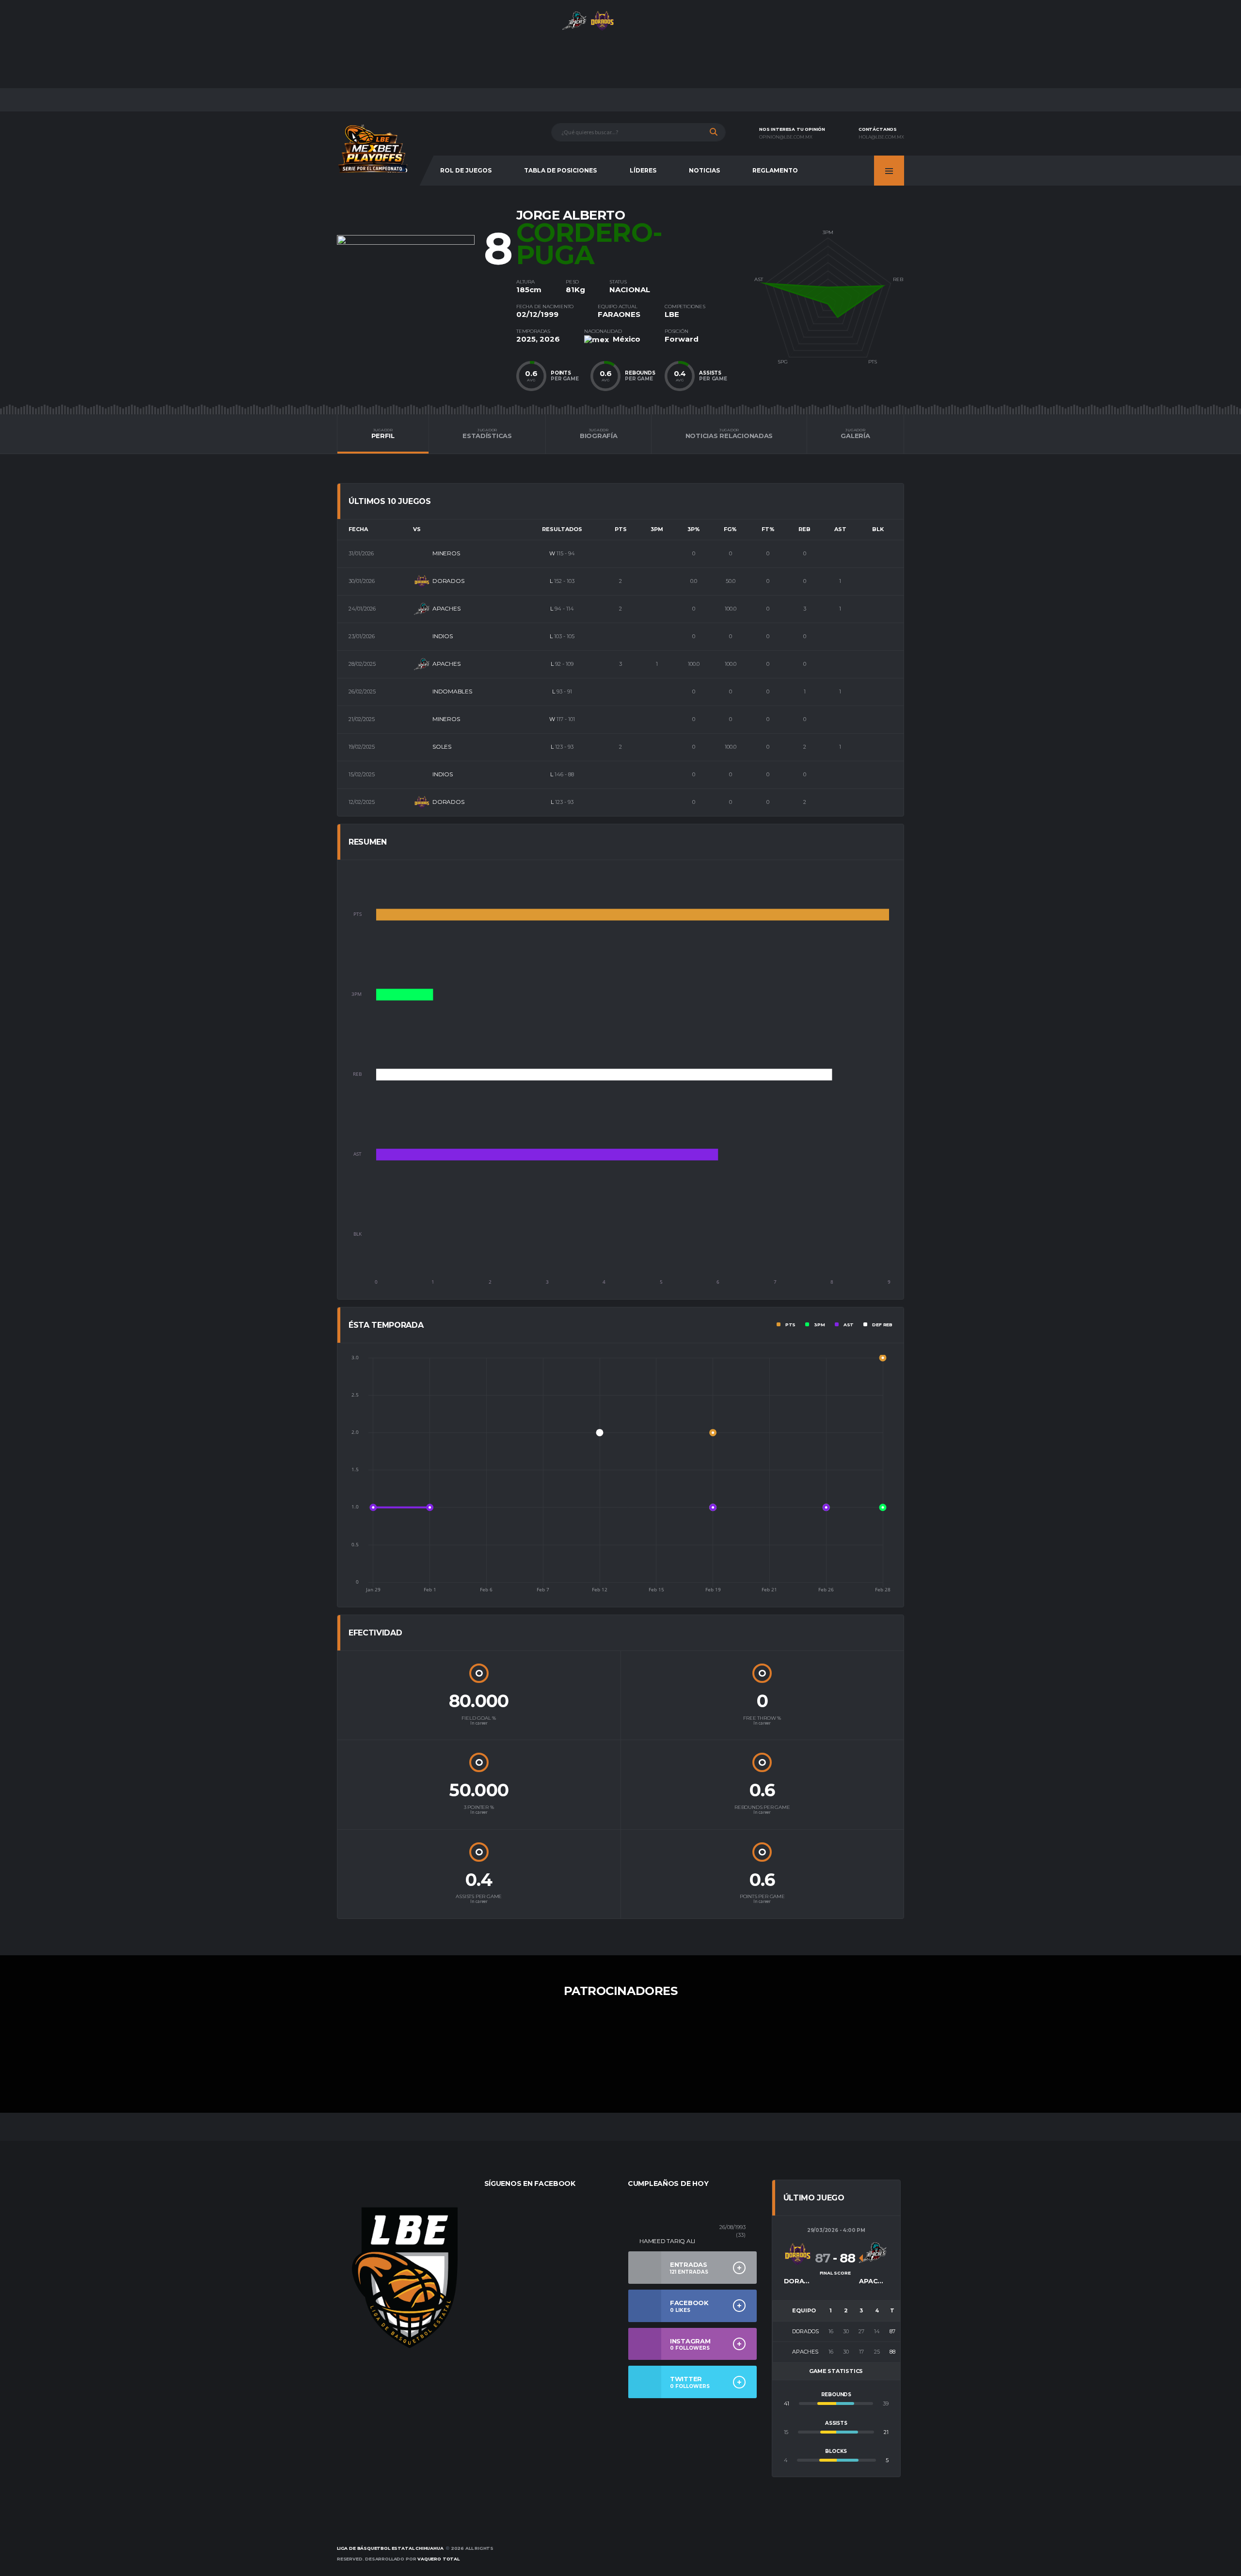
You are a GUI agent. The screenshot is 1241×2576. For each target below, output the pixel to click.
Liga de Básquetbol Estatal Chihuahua (390, 2548)
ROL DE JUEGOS (466, 170)
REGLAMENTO (775, 170)
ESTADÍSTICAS (487, 434)
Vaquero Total (438, 2559)
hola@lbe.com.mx (881, 137)
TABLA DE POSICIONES (560, 170)
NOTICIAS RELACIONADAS (729, 434)
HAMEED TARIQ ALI (667, 2241)
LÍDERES (643, 170)
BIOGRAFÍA (599, 434)
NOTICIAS (704, 170)
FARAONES (619, 314)
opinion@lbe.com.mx (786, 137)
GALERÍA (855, 434)
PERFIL (383, 434)
